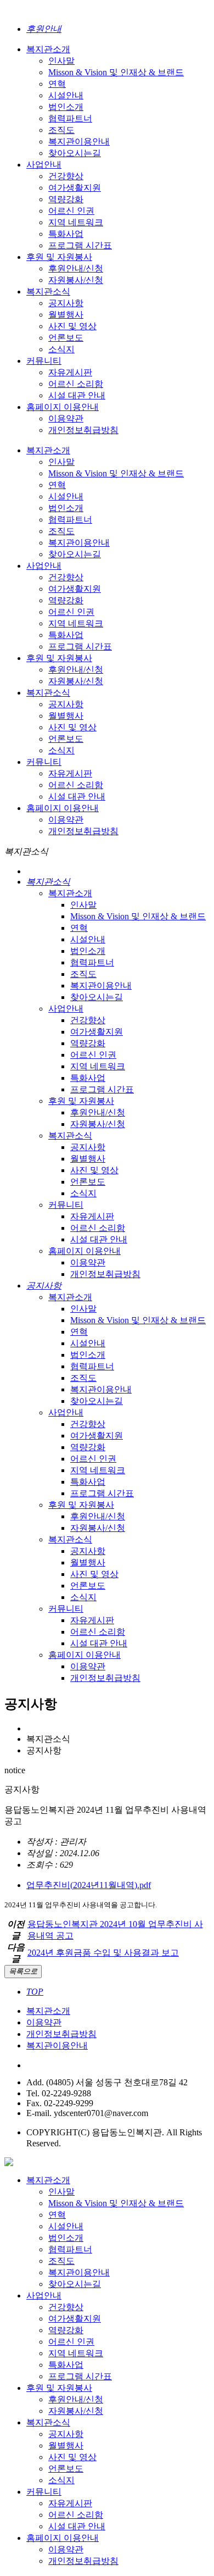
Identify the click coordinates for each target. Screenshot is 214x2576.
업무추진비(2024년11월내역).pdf (89, 1885)
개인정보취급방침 (61, 2034)
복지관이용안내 (57, 2045)
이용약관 (44, 2022)
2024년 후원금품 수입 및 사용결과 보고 (103, 1953)
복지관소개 (48, 2011)
